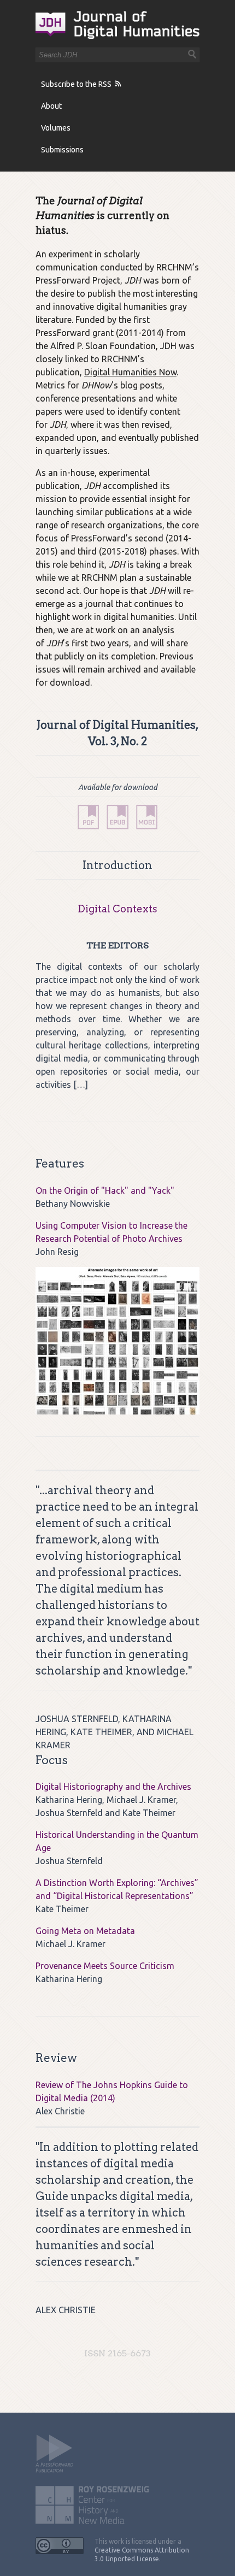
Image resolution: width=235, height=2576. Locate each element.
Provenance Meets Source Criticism (105, 1966)
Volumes (56, 128)
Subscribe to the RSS (76, 84)
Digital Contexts (117, 909)
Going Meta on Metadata (85, 1931)
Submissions (62, 150)
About (51, 106)
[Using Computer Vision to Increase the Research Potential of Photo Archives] (117, 1341)
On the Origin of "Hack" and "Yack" (105, 1190)
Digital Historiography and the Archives (113, 1787)
